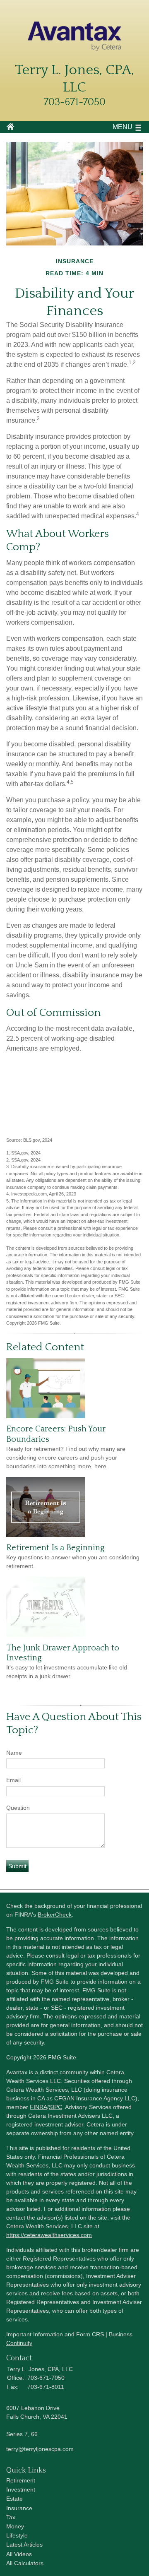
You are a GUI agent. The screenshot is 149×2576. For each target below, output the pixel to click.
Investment (21, 2489)
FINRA (38, 2107)
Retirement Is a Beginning (55, 1548)
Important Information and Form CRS (55, 2334)
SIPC (55, 2107)
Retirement (21, 2480)
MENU (123, 127)
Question (18, 1808)
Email (13, 1780)
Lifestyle (17, 2535)
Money (15, 2526)
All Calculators (25, 2563)
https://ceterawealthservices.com (49, 2235)
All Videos (19, 2554)
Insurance (19, 2508)
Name (14, 1753)
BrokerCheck (55, 1915)
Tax (11, 2517)
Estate (14, 2499)
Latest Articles (24, 2545)
